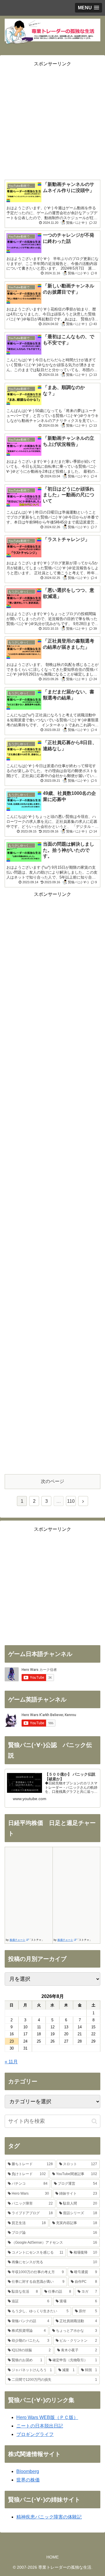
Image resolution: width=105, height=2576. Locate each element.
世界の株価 (28, 2480)
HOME (52, 2557)
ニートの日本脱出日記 (40, 2426)
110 (71, 1501)
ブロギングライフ (35, 2434)
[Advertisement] (52, 121)
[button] (94, 2121)
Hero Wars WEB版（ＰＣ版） (47, 2417)
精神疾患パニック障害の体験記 (49, 2517)
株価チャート (17, 1940)
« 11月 (11, 2062)
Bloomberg (28, 2471)
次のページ (52, 1481)
